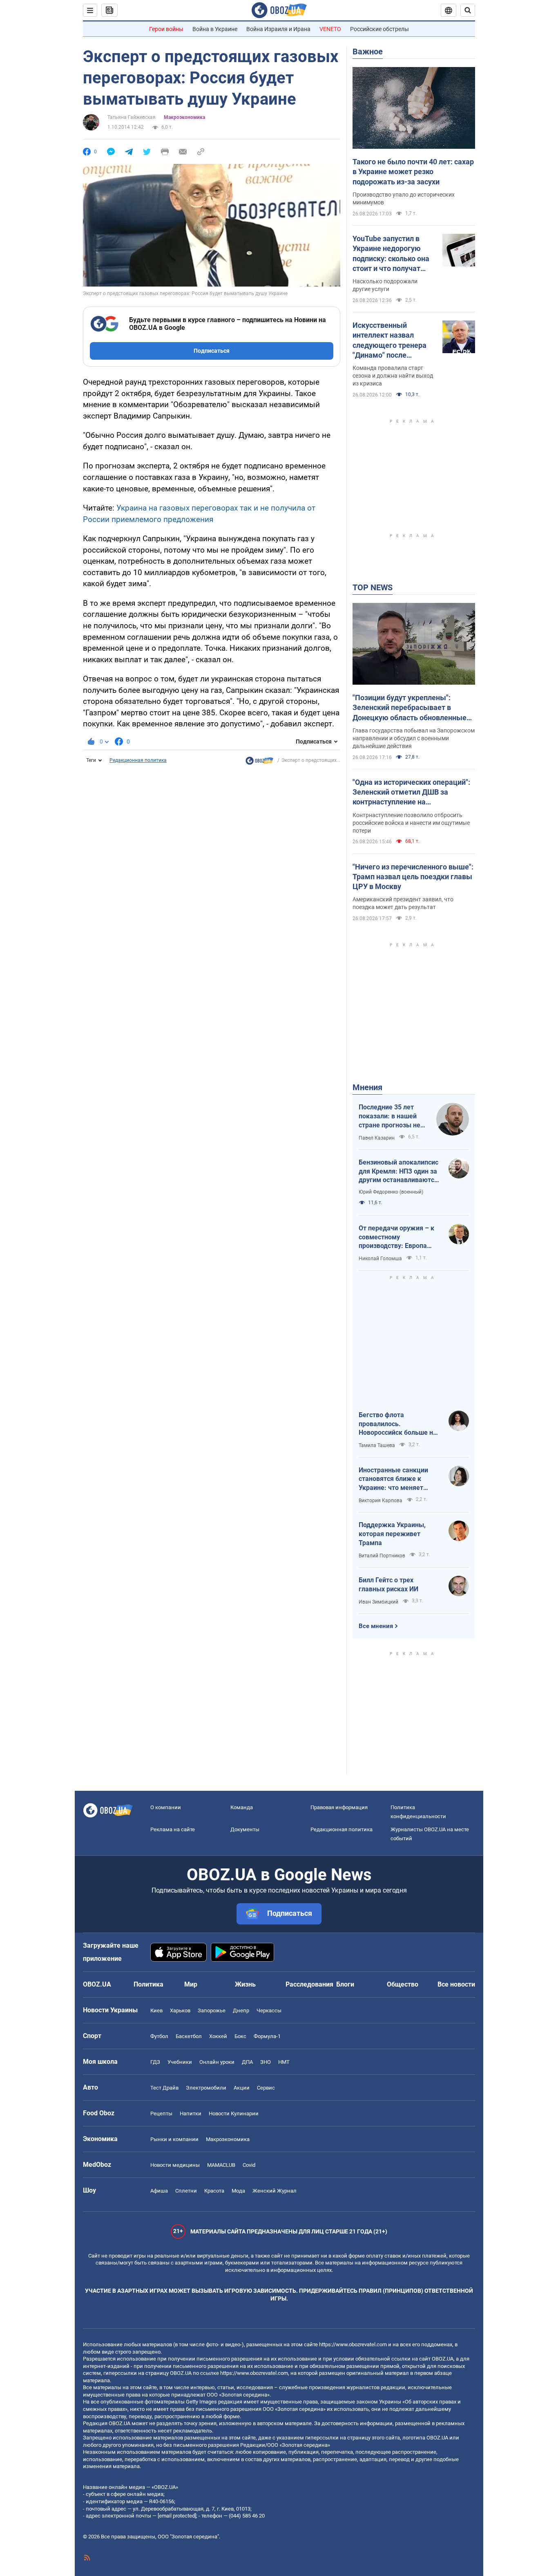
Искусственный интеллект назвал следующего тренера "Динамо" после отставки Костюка (389, 340)
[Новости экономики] (259, 763)
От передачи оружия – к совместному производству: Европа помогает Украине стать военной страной (396, 1237)
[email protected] (177, 2516)
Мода (238, 2191)
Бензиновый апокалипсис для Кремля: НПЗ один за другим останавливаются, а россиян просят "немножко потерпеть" (399, 1172)
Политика (148, 1984)
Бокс (240, 2036)
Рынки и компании (174, 2139)
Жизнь (245, 1984)
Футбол (159, 2036)
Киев (156, 2010)
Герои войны (166, 29)
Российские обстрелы (379, 29)
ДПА (247, 2062)
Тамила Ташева (377, 1445)
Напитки (191, 2113)
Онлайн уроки (217, 2062)
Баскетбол (189, 2036)
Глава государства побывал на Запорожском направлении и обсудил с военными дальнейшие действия (414, 738)
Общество (403, 1984)
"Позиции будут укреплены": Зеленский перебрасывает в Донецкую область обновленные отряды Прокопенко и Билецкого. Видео (410, 708)
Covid (249, 2165)
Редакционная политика (138, 760)
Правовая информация (339, 1807)
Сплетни (186, 2191)
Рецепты (161, 2113)
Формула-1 (267, 2036)
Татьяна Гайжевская (132, 117)
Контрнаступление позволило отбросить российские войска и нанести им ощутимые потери (411, 823)
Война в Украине (215, 29)
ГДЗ (155, 2062)
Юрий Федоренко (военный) (391, 1192)
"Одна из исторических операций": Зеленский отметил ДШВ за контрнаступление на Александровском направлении (411, 793)
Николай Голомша (380, 1259)
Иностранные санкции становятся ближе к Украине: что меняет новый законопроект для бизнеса (398, 1479)
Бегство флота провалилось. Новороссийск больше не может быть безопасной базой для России (398, 1424)
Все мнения (376, 1626)
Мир (191, 1984)
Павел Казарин (377, 1138)
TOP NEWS (373, 587)
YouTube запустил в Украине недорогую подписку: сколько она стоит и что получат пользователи (391, 254)
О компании (166, 1807)
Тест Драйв (164, 2088)
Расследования (309, 1984)
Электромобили (206, 2088)
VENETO (330, 29)
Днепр (241, 2010)
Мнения (367, 1087)
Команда (242, 1807)
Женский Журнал (275, 2191)
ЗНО (266, 2062)
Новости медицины (175, 2165)
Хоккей (218, 2036)
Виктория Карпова (381, 1501)
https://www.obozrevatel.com (353, 2344)
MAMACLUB (221, 2165)
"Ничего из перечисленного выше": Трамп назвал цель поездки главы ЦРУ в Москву (413, 877)
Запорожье (212, 2010)
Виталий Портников (382, 1556)
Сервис (266, 2088)
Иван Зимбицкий (378, 1602)
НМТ (284, 2062)
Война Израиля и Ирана (278, 29)
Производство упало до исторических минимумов (404, 198)
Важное (368, 52)
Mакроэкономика (184, 117)
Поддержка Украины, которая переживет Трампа (392, 1534)
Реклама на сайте (173, 1829)
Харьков (180, 2010)
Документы (245, 1829)
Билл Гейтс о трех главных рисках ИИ (388, 1585)
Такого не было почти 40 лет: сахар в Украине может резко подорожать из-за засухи (413, 172)
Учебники (180, 2062)
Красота (214, 2191)
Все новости (456, 1984)
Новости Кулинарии (234, 2113)
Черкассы (269, 2010)
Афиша (159, 2191)
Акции (242, 2088)
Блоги (345, 1984)
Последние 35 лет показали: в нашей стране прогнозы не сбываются (389, 1116)
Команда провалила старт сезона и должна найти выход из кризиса (393, 376)
